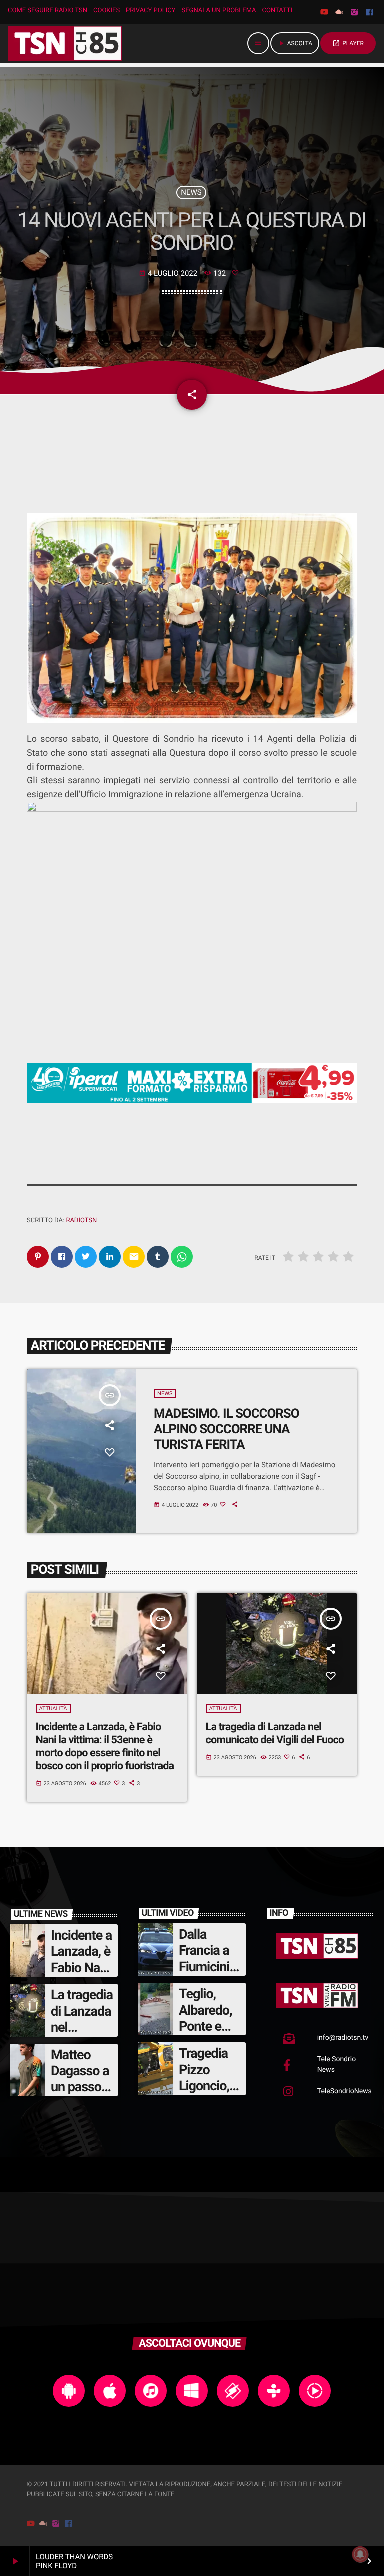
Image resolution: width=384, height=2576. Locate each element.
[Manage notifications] (360, 2554)
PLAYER (348, 43)
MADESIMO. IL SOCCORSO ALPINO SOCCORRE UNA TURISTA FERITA (226, 1429)
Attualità (53, 1708)
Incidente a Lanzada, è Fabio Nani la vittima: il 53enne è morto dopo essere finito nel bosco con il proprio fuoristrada (105, 1747)
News (191, 192)
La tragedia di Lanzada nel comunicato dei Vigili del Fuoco (275, 1734)
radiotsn (81, 1220)
